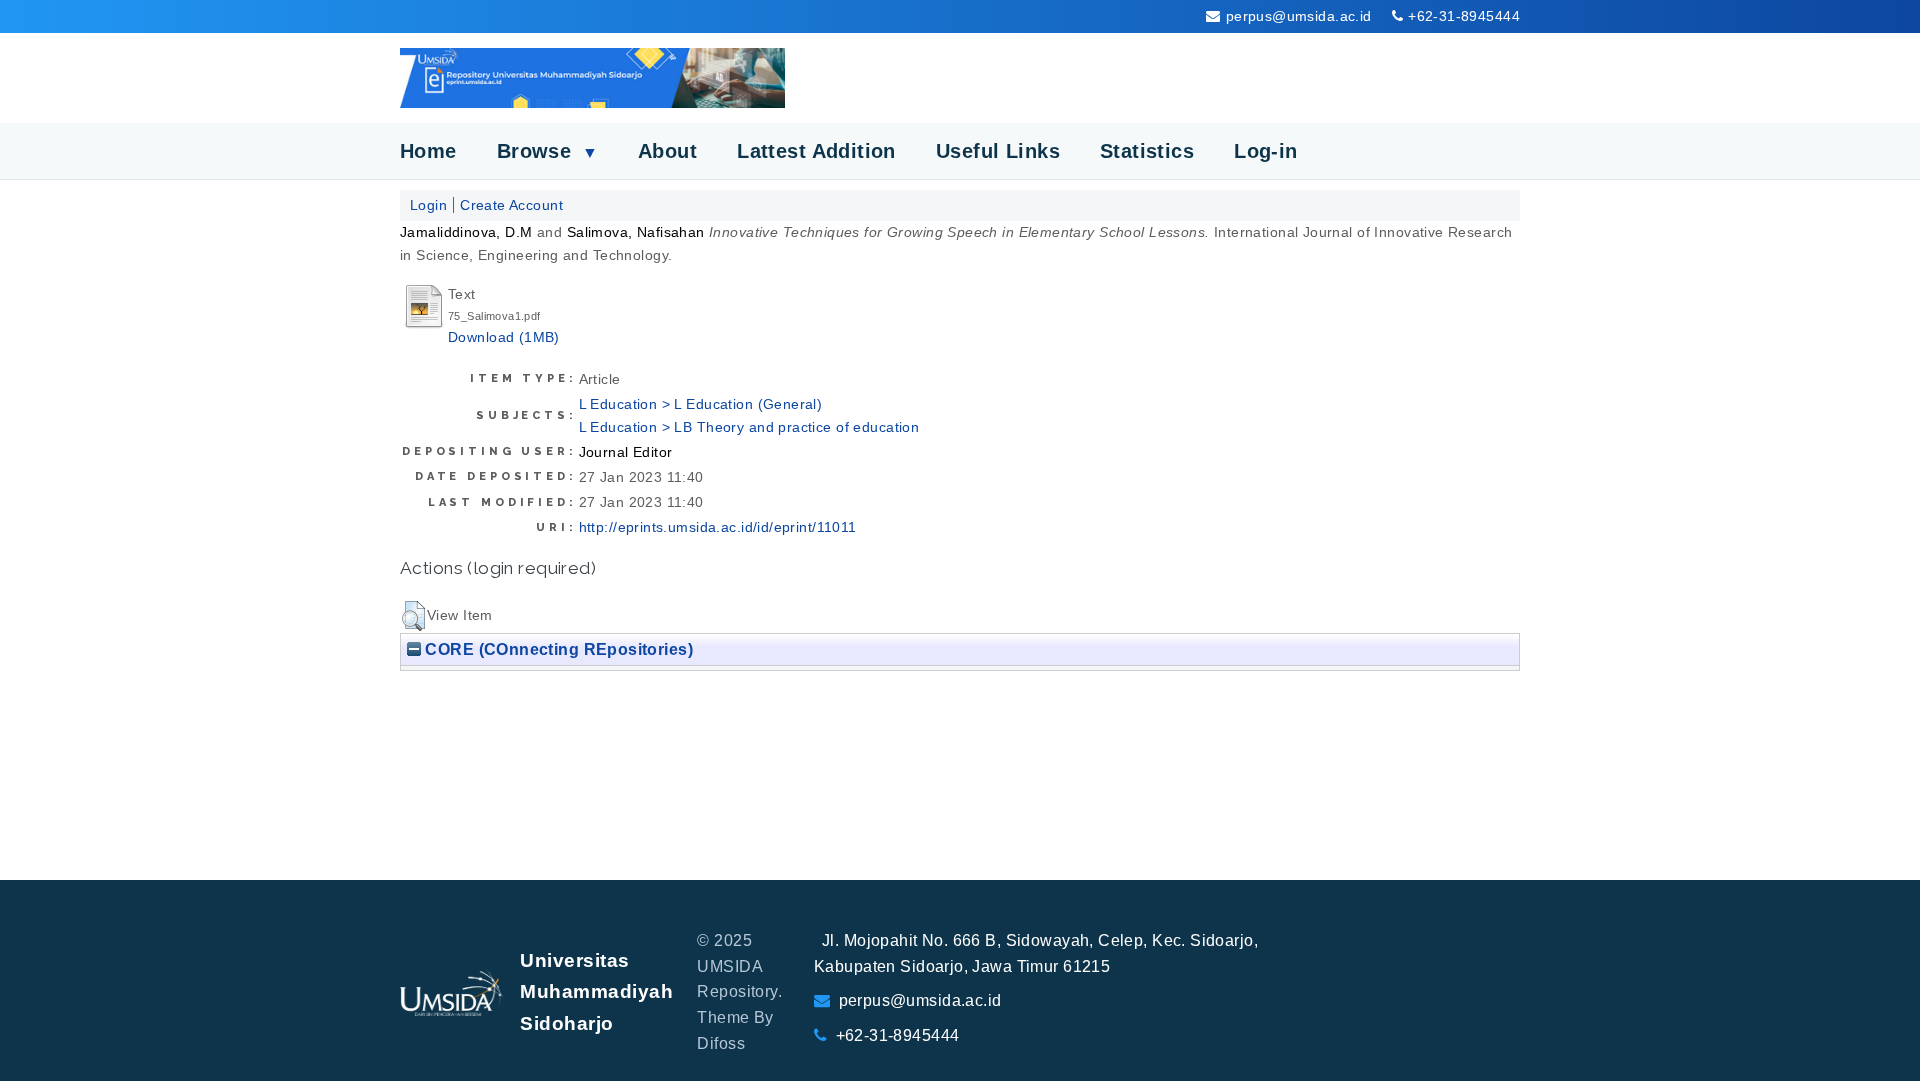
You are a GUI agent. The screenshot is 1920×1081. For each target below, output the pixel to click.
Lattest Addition (816, 151)
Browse (547, 151)
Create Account (511, 205)
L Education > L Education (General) (701, 404)
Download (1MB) (504, 337)
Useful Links (998, 151)
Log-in (1266, 151)
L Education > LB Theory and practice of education (749, 427)
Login (428, 205)
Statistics (1147, 151)
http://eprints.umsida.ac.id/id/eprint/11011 (718, 527)
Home (428, 151)
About (667, 151)
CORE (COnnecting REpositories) (557, 649)
